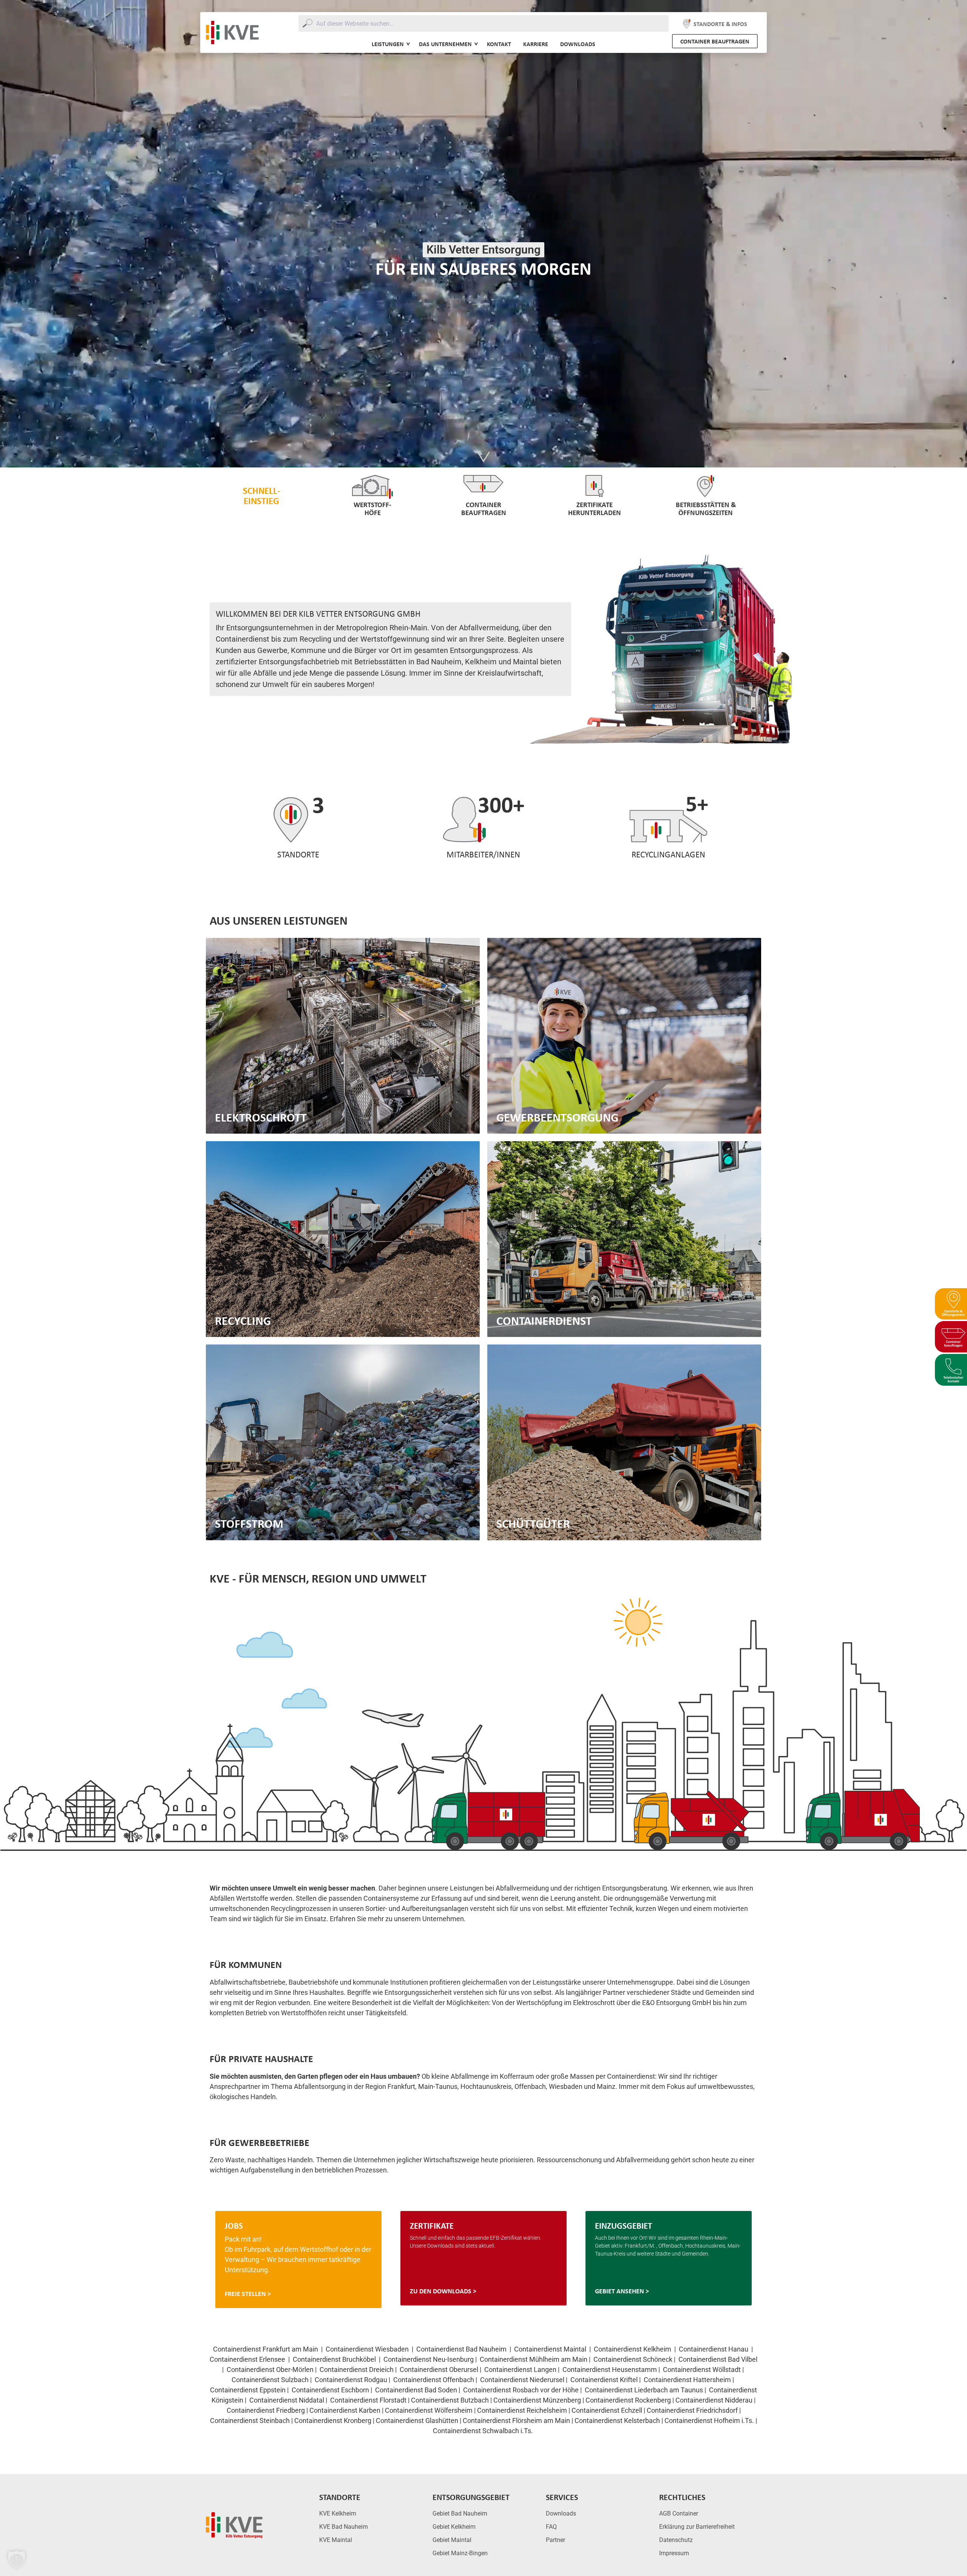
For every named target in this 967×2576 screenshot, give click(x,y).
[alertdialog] (483, 1288)
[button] (17, 2559)
